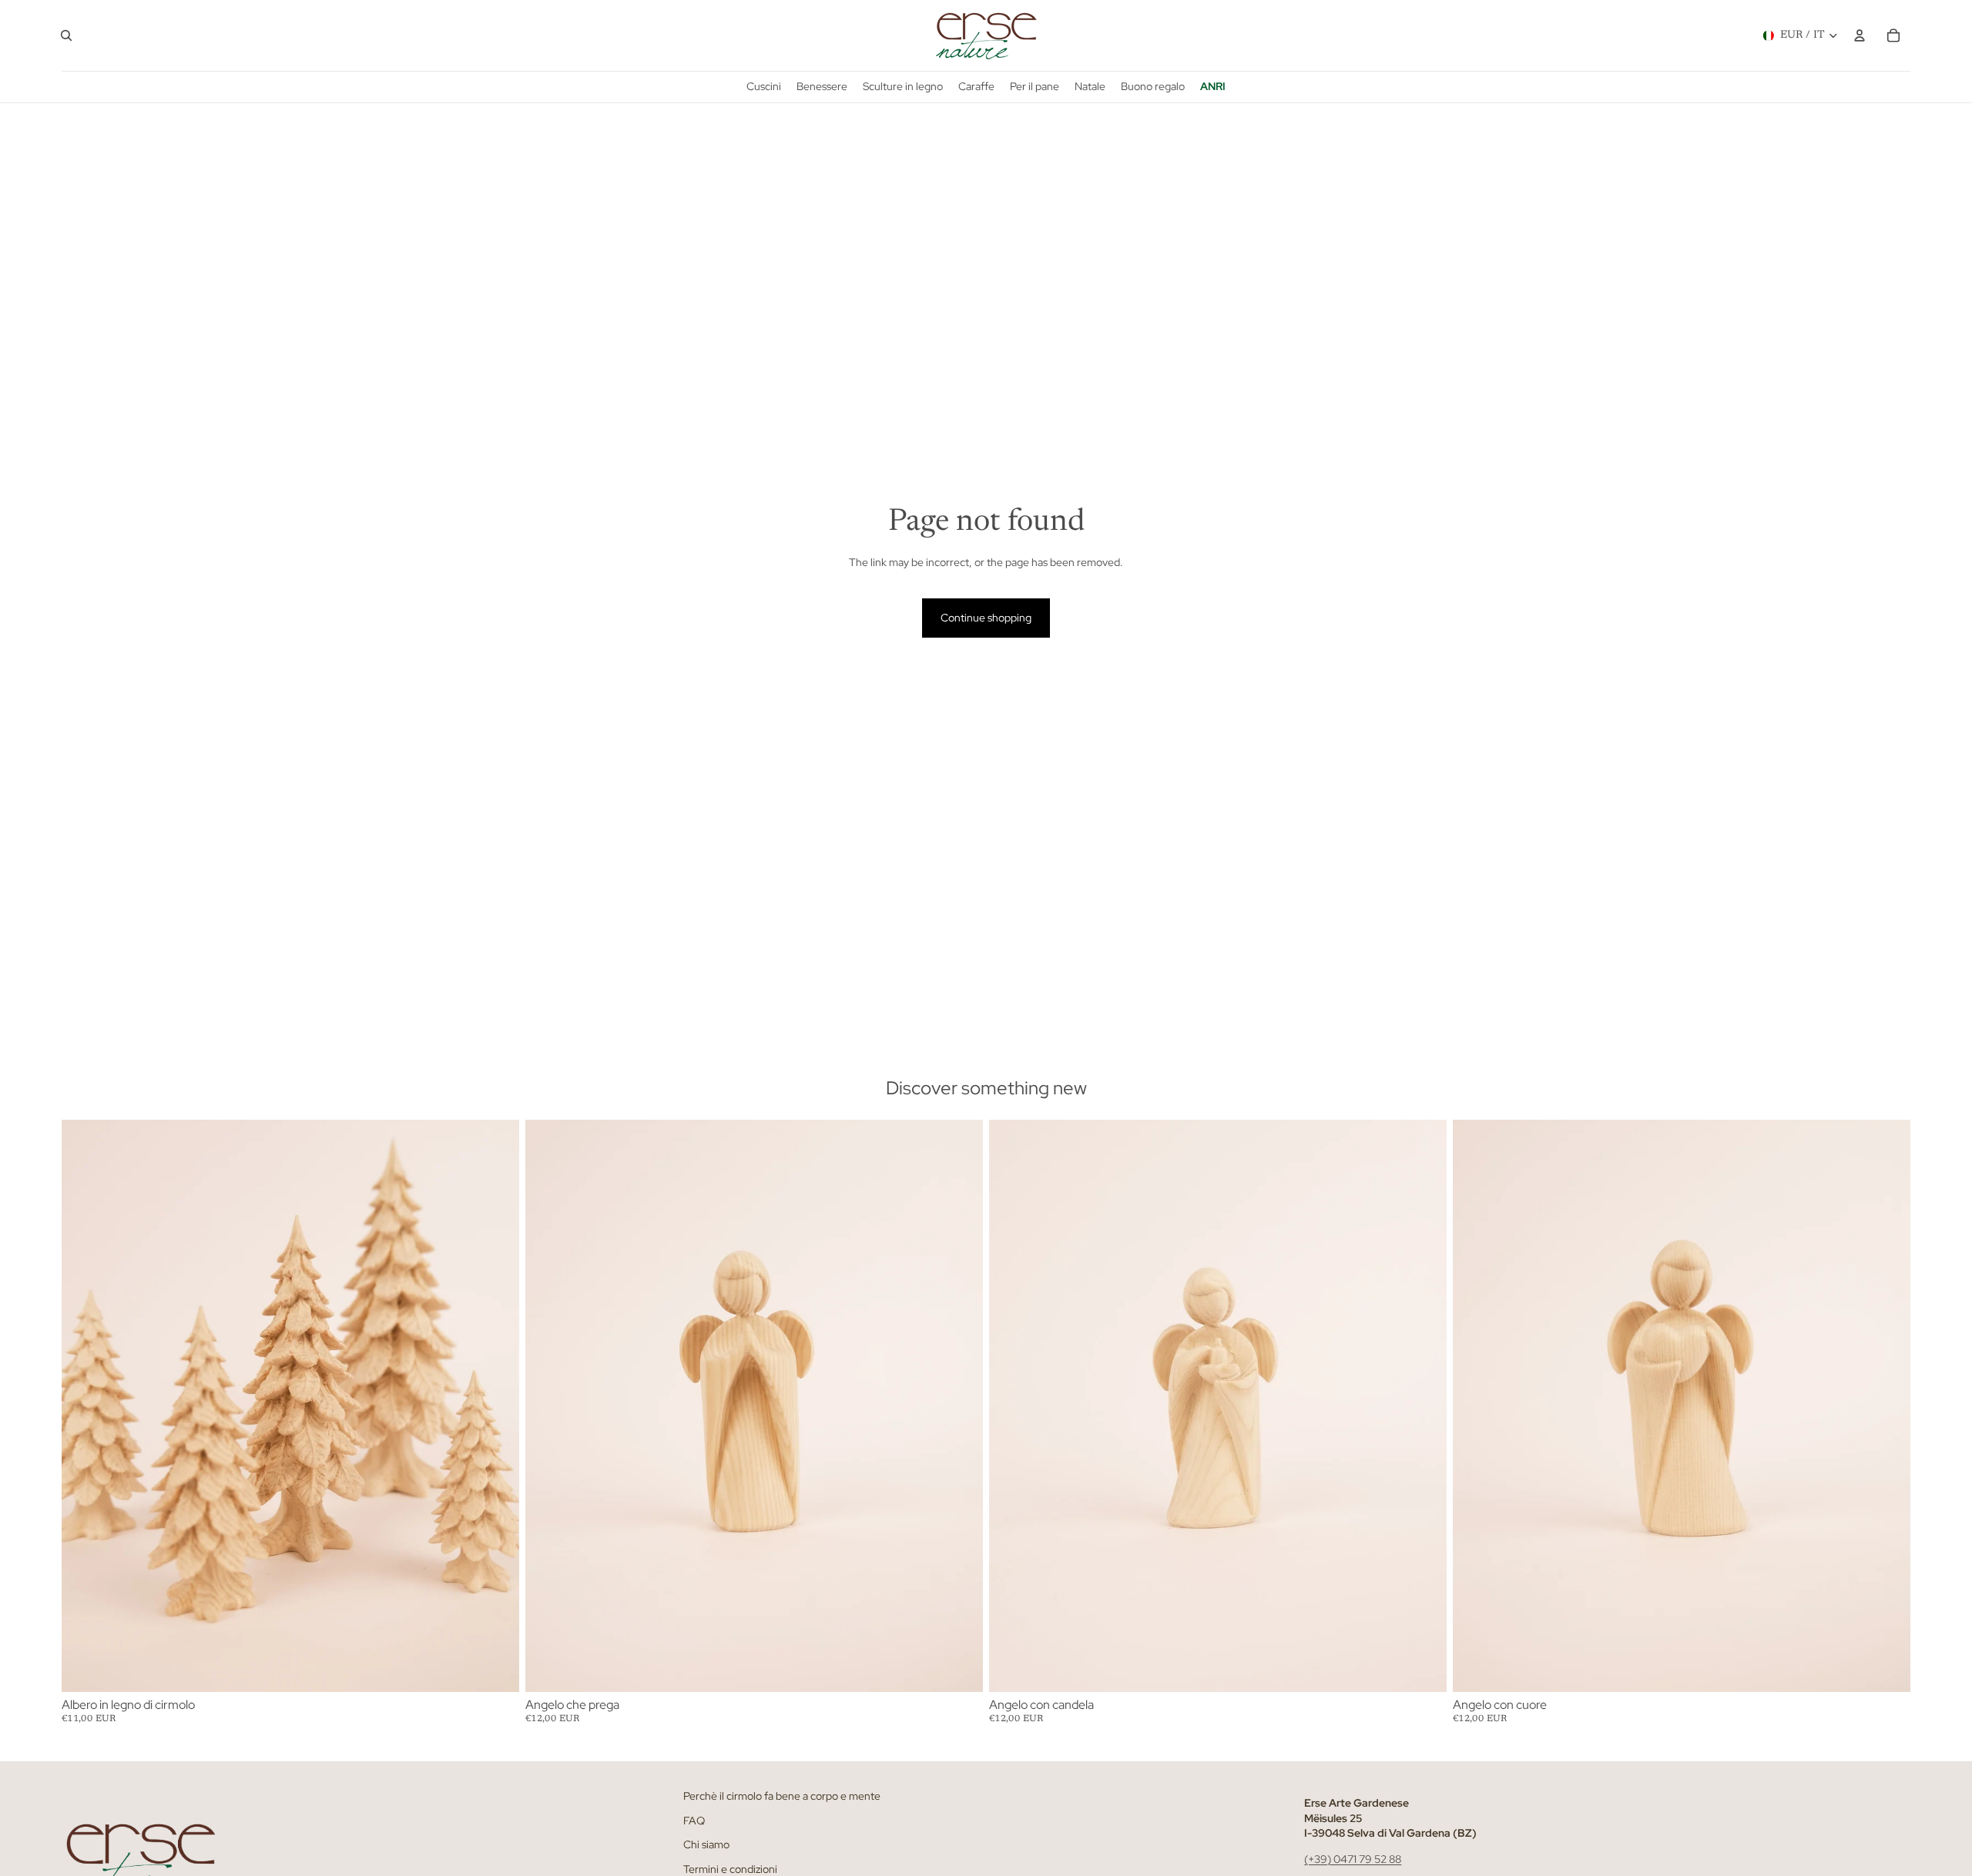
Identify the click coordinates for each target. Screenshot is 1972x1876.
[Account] (1860, 35)
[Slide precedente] (85, 1405)
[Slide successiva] (496, 1405)
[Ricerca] (66, 35)
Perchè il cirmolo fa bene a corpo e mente (782, 1796)
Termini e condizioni (730, 1869)
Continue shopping (986, 618)
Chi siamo (706, 1845)
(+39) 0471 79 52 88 (1353, 1859)
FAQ (694, 1821)
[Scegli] (495, 1668)
